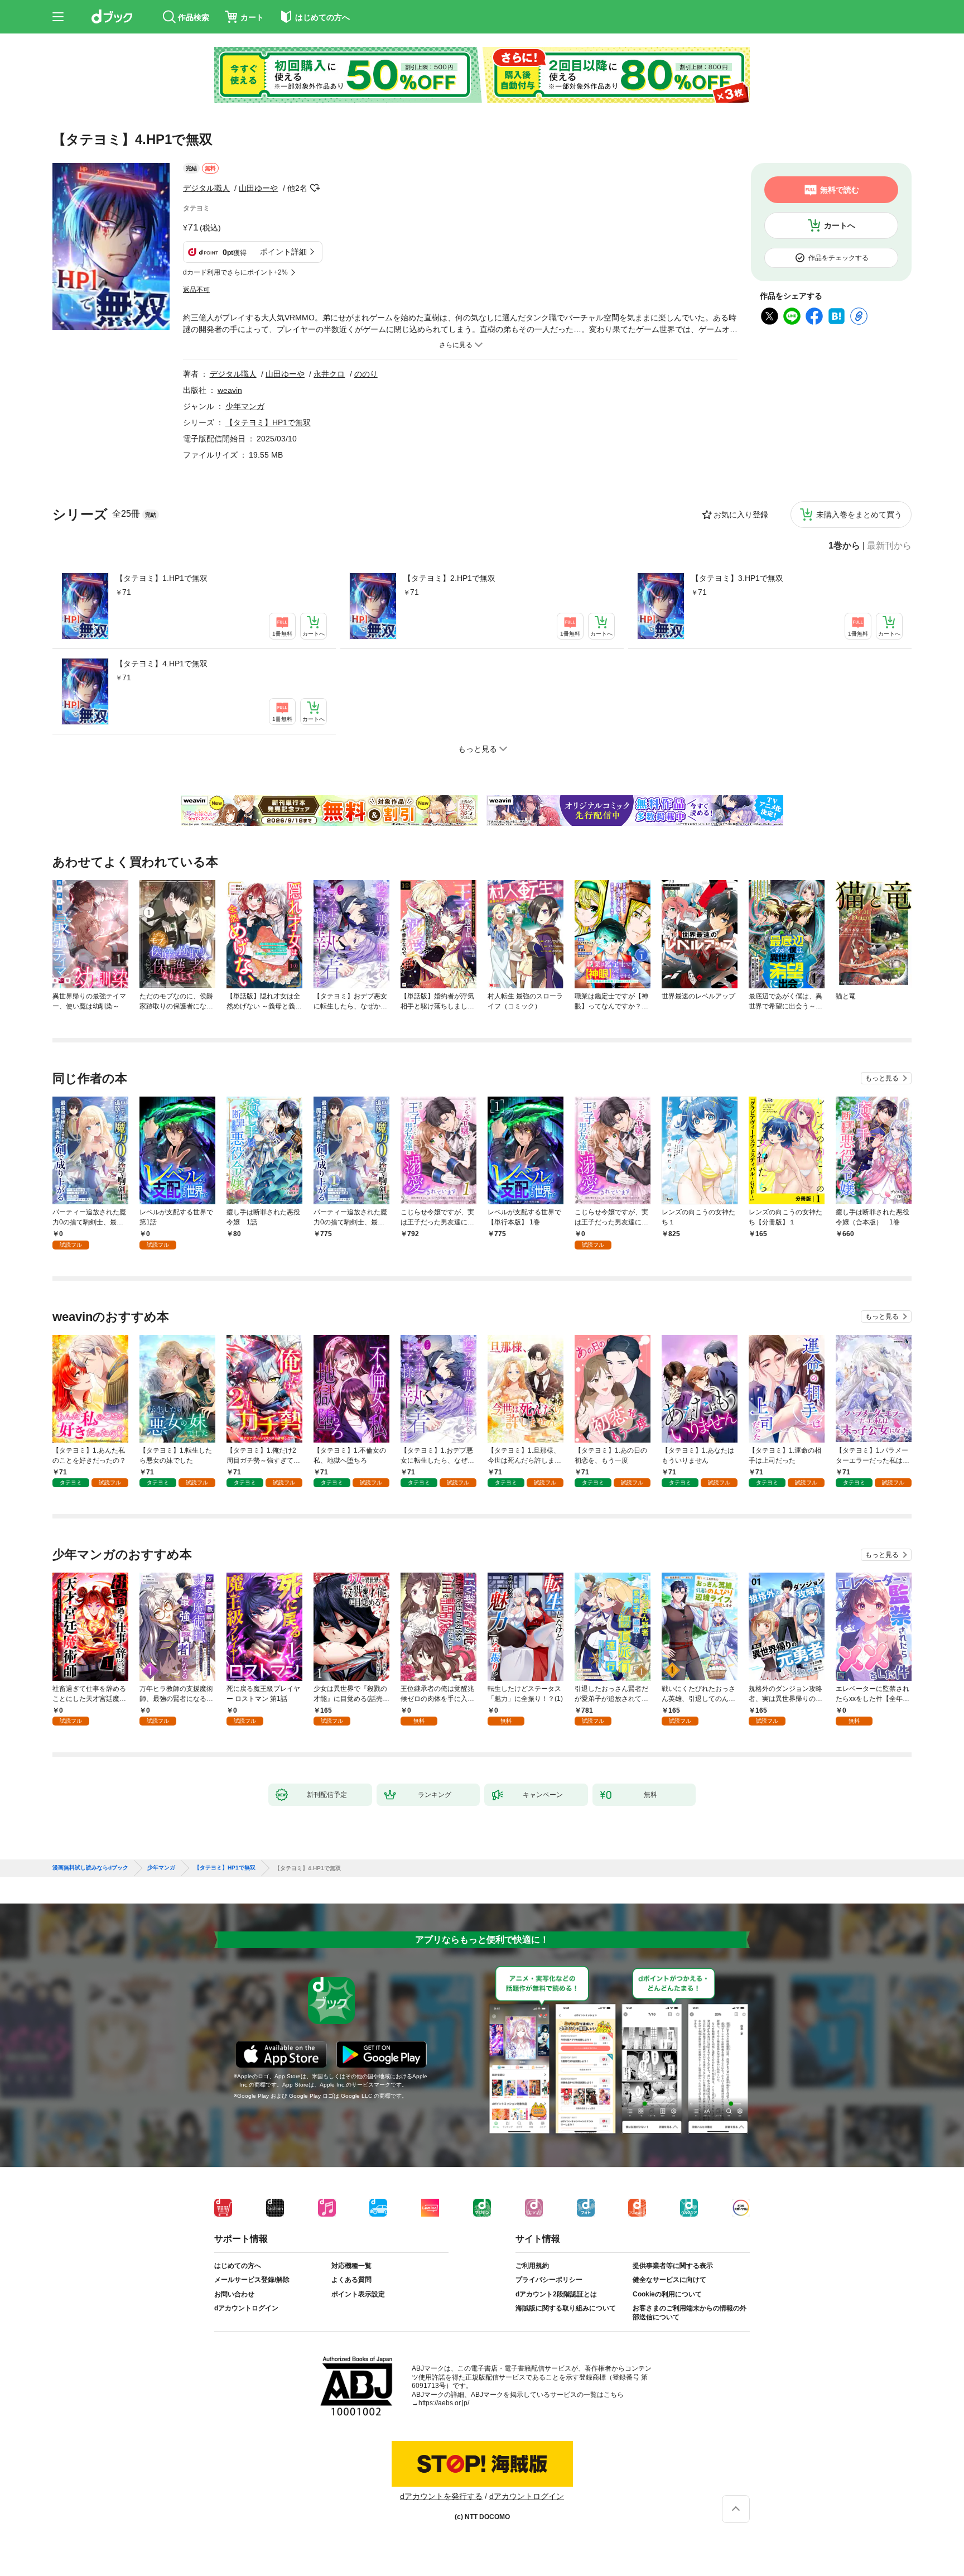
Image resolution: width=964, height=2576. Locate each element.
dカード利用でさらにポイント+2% (235, 272)
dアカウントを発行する (441, 2496)
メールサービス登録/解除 (252, 2280)
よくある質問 (351, 2280)
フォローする (315, 188)
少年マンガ (245, 406)
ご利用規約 (532, 2266)
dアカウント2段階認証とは (556, 2294)
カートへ (840, 225)
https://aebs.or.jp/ (444, 2403)
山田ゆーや (258, 188)
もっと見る (882, 1078)
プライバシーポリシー (549, 2280)
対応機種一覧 (351, 2266)
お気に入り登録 (741, 515)
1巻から (844, 546)
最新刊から (889, 546)
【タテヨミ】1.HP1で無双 (162, 578)
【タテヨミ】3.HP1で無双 (737, 578)
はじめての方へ (238, 2266)
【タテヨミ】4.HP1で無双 (162, 664)
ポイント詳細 (283, 252)
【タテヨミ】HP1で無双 (268, 422)
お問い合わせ (234, 2294)
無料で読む (840, 190)
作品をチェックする (838, 258)
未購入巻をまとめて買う (859, 515)
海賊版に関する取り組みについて (566, 2308)
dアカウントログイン (246, 2308)
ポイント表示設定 (358, 2294)
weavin (230, 390)
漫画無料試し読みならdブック (90, 1868)
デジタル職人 (206, 188)
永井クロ (329, 374)
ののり (366, 374)
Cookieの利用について (667, 2294)
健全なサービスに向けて (669, 2280)
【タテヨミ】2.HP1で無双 (449, 578)
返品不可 (196, 290)
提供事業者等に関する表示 (673, 2266)
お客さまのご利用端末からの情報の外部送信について (690, 2313)
